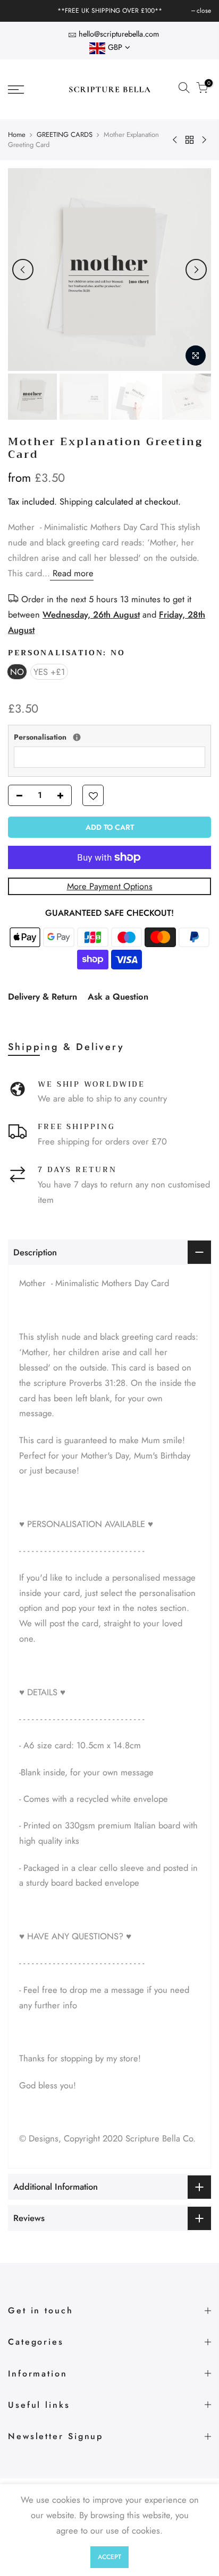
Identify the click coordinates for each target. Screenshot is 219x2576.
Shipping (76, 501)
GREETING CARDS (65, 135)
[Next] (196, 270)
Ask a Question (118, 996)
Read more (72, 573)
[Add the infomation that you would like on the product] (77, 737)
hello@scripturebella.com (119, 34)
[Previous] (23, 270)
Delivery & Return (43, 996)
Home (17, 135)
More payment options (110, 886)
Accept (109, 2557)
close (20, 11)
